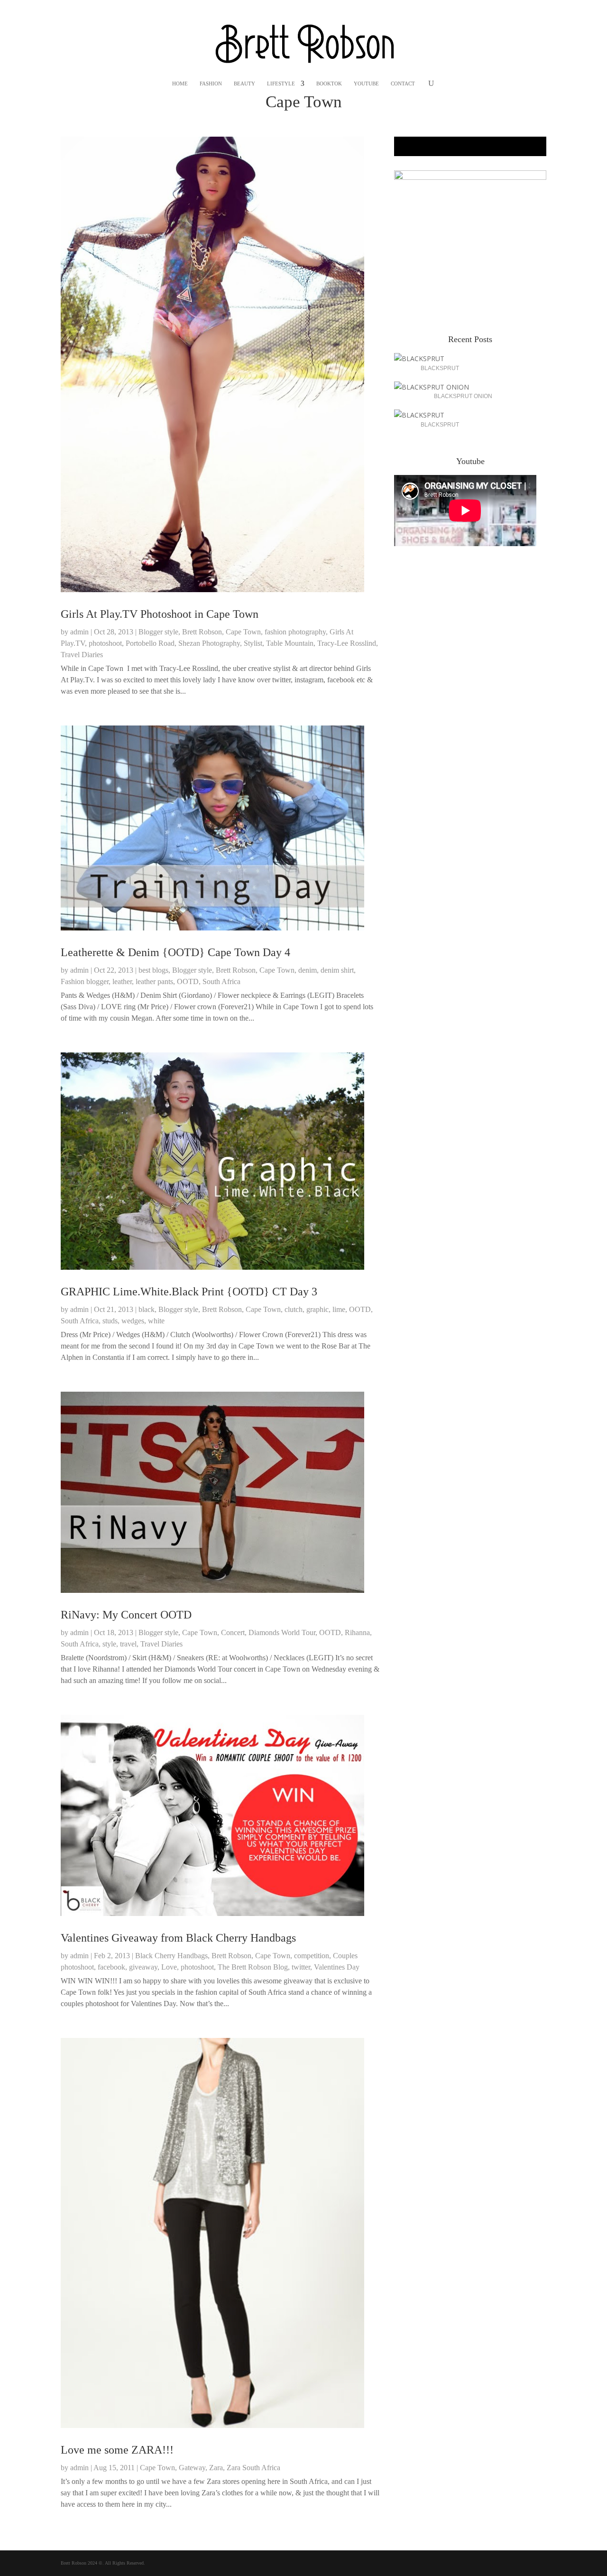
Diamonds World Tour (282, 1632)
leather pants (154, 981)
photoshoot (105, 643)
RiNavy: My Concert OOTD (126, 1615)
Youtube (366, 84)
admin (79, 632)
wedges (133, 1321)
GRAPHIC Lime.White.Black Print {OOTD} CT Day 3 (189, 1292)
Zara (216, 2468)
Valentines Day (337, 1967)
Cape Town (243, 632)
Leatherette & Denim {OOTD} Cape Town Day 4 (175, 952)
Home (180, 84)
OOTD (188, 981)
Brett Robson (202, 632)
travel (128, 1644)
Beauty (244, 84)
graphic (317, 1309)
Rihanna (357, 1632)
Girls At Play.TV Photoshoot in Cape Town (160, 614)
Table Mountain (290, 643)
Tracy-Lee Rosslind (347, 643)
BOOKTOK (329, 84)
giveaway (143, 1967)
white (156, 1321)
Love (169, 1967)
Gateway (192, 2468)
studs (110, 1321)
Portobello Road (150, 643)
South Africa (221, 981)
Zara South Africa (253, 2468)
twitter (301, 1967)
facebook (111, 1967)
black (147, 1309)
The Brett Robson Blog (253, 1967)
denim (308, 970)
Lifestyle (281, 84)
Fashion (211, 84)
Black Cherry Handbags (171, 1956)
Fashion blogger (85, 981)
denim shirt (337, 970)
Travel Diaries (82, 655)
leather (122, 981)
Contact (403, 84)
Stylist (253, 643)
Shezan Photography (209, 643)
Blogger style (158, 632)
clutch (294, 1309)
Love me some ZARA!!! (117, 2450)
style (109, 1644)
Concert (233, 1632)
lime (339, 1309)
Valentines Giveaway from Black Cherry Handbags (178, 1938)
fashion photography (295, 632)
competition (312, 1956)
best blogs (153, 970)
